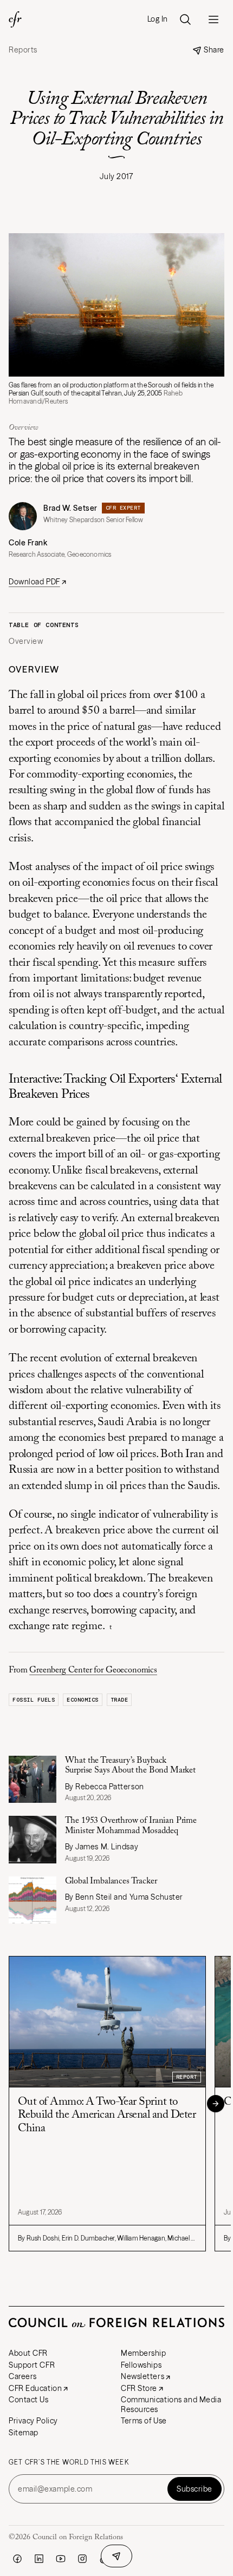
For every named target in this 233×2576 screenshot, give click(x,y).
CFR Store (139, 2388)
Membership (144, 2353)
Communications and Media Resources (171, 2404)
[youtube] (61, 2559)
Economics (83, 1700)
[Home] (15, 19)
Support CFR (32, 2365)
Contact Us (29, 2400)
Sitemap (24, 2433)
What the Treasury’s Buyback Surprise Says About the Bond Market (130, 1765)
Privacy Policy (33, 2421)
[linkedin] (39, 2559)
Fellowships (141, 2365)
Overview (26, 641)
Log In (158, 19)
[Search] (185, 19)
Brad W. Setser (70, 508)
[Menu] (213, 19)
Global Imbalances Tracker (111, 1881)
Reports (23, 50)
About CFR (28, 2353)
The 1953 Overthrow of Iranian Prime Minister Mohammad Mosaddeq (131, 1826)
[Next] (216, 2104)
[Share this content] (116, 2556)
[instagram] (82, 2559)
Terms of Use (144, 2421)
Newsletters (143, 2376)
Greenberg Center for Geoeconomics (93, 1670)
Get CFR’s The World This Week (69, 2462)
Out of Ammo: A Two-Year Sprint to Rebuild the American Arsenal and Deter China (107, 2115)
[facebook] (17, 2559)
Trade (119, 1700)
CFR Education (35, 2388)
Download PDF (34, 582)
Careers (23, 2376)
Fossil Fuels (34, 1700)
